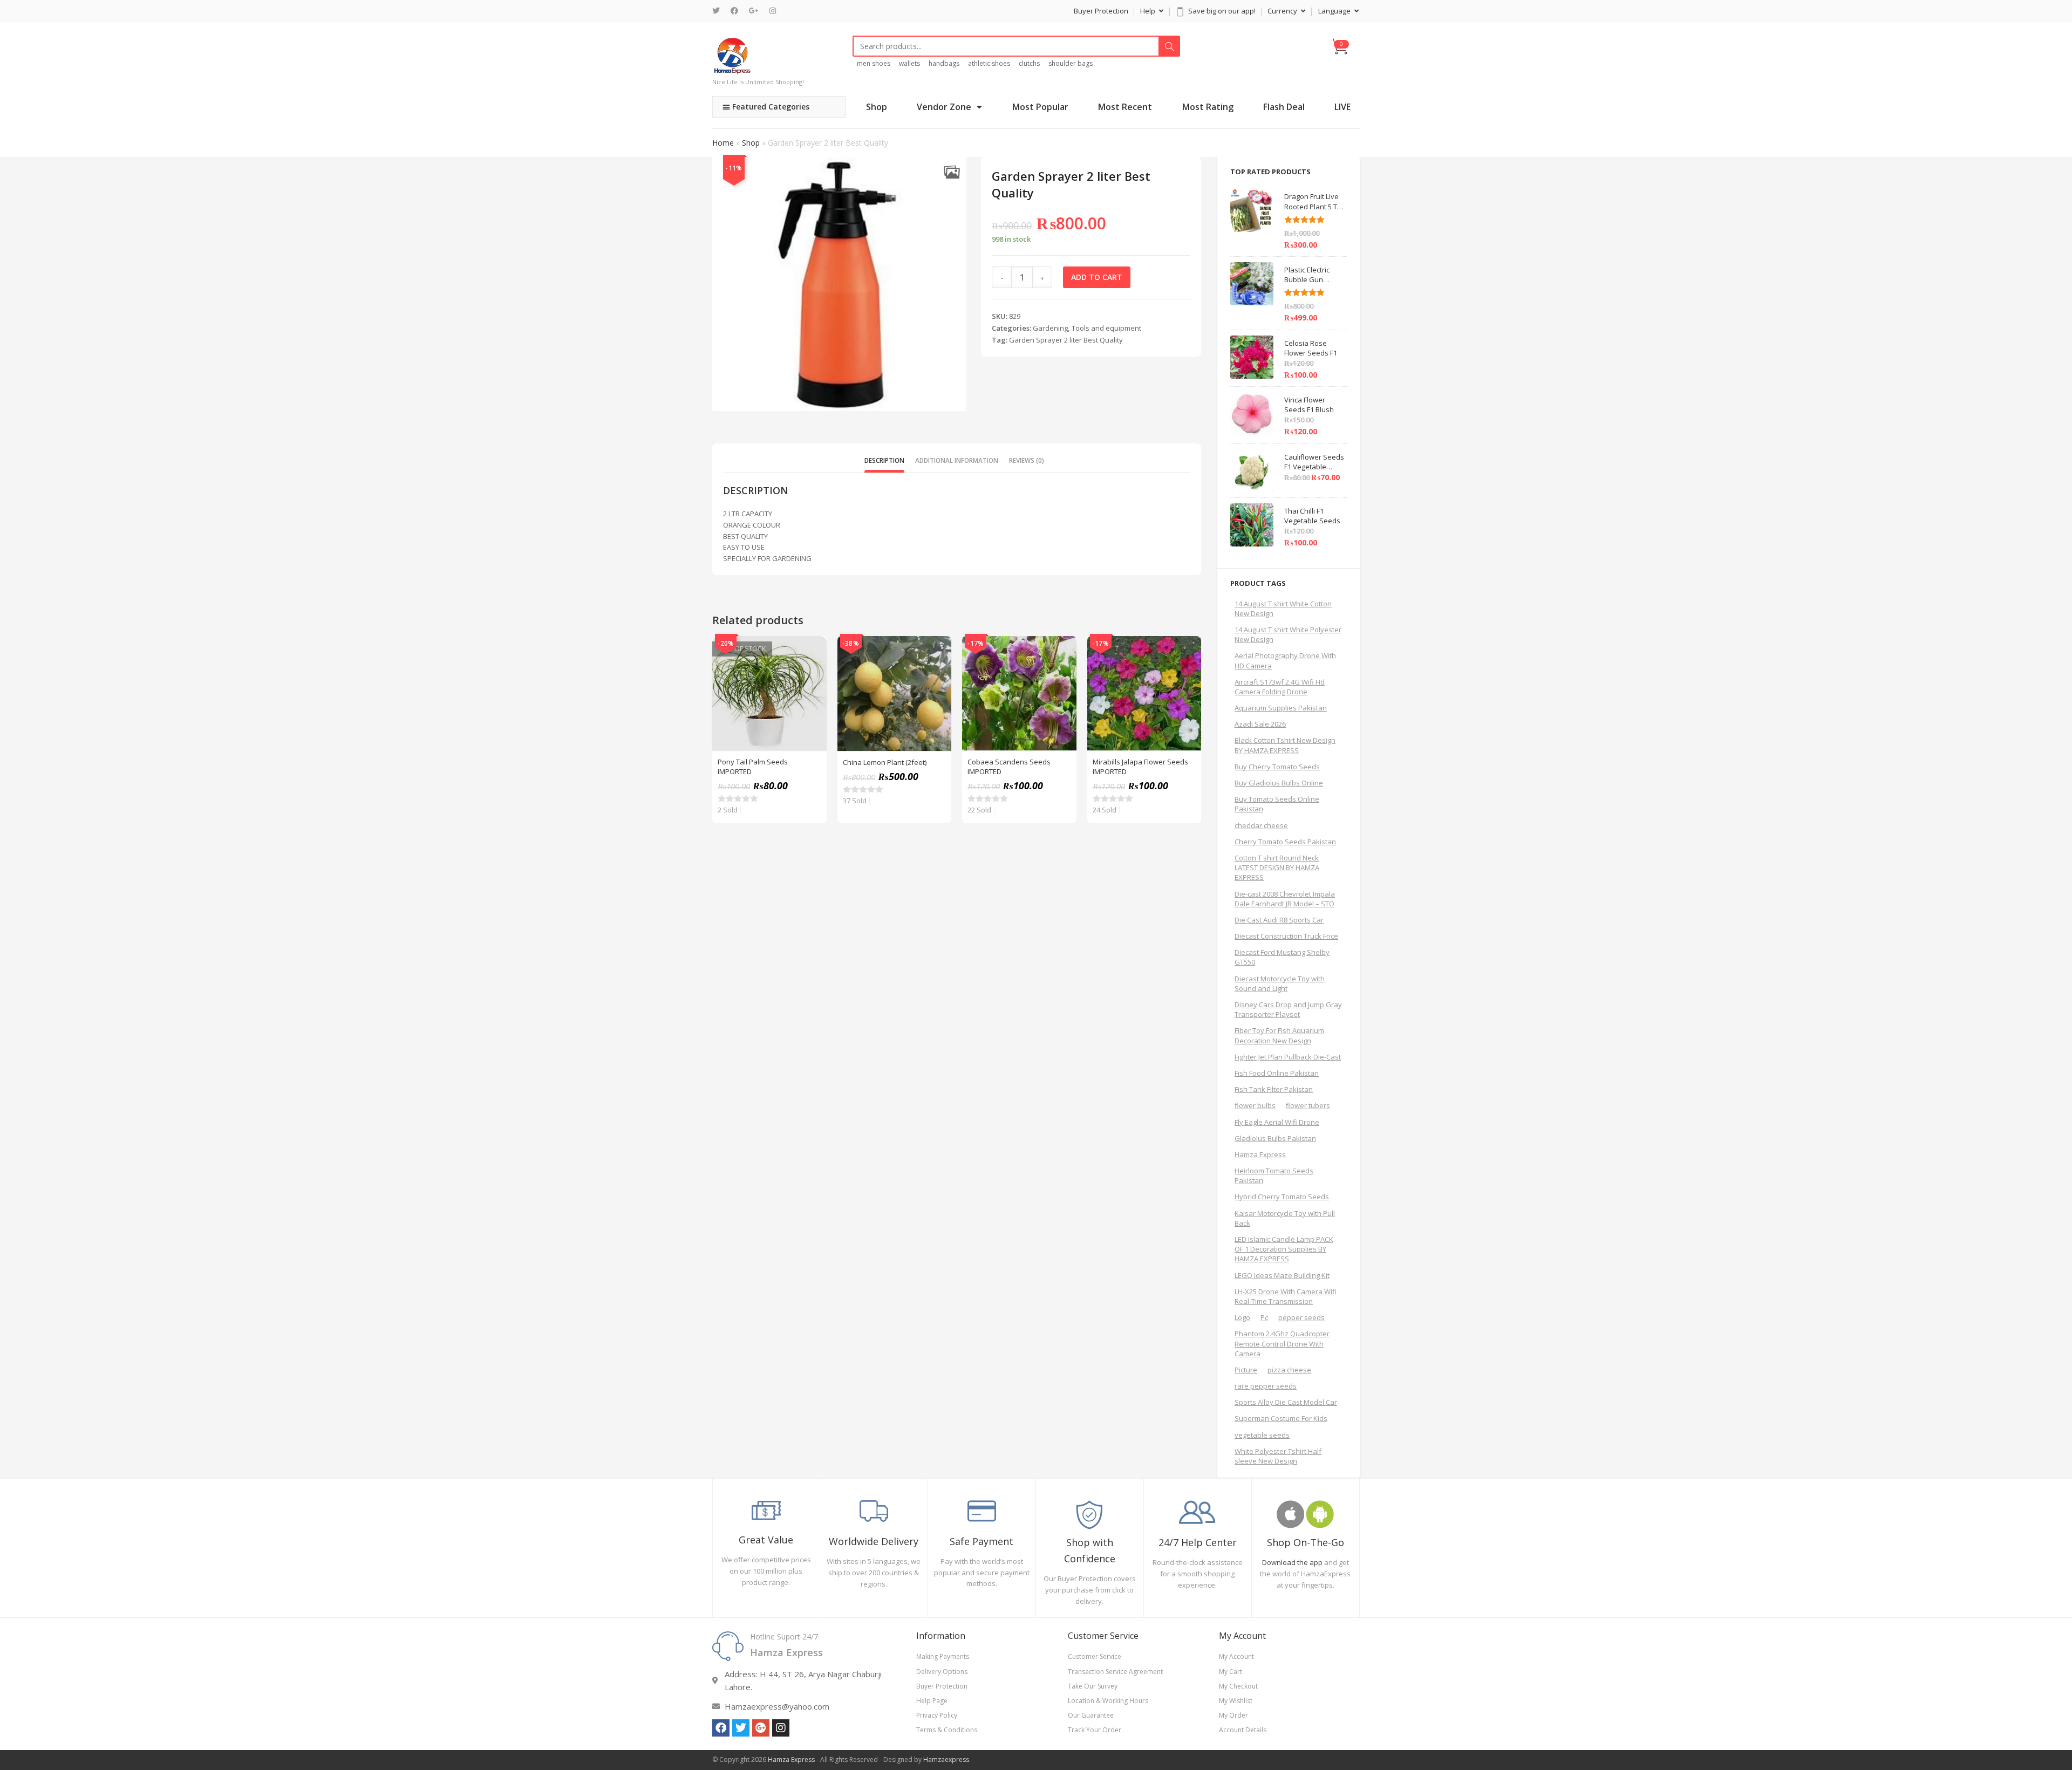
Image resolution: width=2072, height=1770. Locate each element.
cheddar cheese (1261, 825)
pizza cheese (1289, 1370)
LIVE (1342, 107)
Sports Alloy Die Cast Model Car (1286, 1402)
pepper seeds (1301, 1317)
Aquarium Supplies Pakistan (1281, 708)
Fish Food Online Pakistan (1277, 1073)
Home (723, 143)
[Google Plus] (754, 11)
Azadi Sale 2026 (1260, 724)
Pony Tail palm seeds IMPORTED (753, 767)
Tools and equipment (1106, 328)
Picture (1246, 1370)
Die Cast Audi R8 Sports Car (1279, 920)
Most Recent (1125, 107)
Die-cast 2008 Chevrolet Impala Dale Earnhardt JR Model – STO (1285, 899)
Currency (1283, 11)
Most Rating (1208, 107)
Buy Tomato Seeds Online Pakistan (1277, 804)
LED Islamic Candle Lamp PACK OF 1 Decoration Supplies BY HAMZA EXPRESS (1284, 1249)
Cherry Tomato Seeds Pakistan (1285, 842)
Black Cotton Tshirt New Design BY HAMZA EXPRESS (1285, 745)
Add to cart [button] (937, 677)
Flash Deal (1284, 107)
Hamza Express (1260, 1154)
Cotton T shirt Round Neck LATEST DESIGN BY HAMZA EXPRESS (1277, 867)
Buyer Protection (1101, 11)
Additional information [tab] (957, 460)
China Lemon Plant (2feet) (885, 762)
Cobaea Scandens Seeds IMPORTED (1009, 767)
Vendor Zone (944, 107)
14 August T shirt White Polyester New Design (1288, 634)
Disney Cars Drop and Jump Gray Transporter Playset (1288, 1009)
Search (1169, 46)
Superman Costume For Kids (1281, 1418)
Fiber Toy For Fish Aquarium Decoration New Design (1279, 1035)
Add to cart (1097, 277)
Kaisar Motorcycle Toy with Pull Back (1285, 1218)
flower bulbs (1255, 1105)
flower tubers (1308, 1105)
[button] (952, 172)
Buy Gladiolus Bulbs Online (1279, 783)
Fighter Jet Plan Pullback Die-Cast (1288, 1057)
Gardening (1050, 328)
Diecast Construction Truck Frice (1286, 936)
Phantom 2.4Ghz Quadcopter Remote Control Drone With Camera (1282, 1343)
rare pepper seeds (1266, 1386)
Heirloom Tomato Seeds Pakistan (1274, 1176)
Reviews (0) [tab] (1027, 460)
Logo (1242, 1317)
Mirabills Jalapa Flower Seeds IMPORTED (1140, 767)
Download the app (1292, 1562)
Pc (1264, 1317)
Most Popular (1040, 107)
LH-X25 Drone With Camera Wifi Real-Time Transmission (1286, 1296)
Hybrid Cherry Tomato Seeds (1282, 1197)
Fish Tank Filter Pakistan (1274, 1089)
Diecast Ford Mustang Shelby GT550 (1282, 957)
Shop (877, 107)
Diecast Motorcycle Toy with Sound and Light (1280, 983)
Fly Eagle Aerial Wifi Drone (1277, 1122)
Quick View (813, 650)
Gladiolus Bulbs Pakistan (1275, 1138)
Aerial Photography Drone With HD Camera (1285, 660)
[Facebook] (734, 11)
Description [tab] (884, 460)
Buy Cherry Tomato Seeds (1277, 767)
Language (1335, 11)
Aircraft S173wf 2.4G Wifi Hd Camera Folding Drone (1280, 687)
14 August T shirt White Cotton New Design (1283, 609)
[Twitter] (719, 11)
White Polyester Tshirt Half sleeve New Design (1278, 1456)
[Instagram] (773, 11)
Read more (813, 677)
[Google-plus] (761, 1728)
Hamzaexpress (946, 1759)
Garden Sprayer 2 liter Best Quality (1066, 340)
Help (1149, 11)
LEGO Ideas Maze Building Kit (1282, 1275)
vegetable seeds (1262, 1435)
